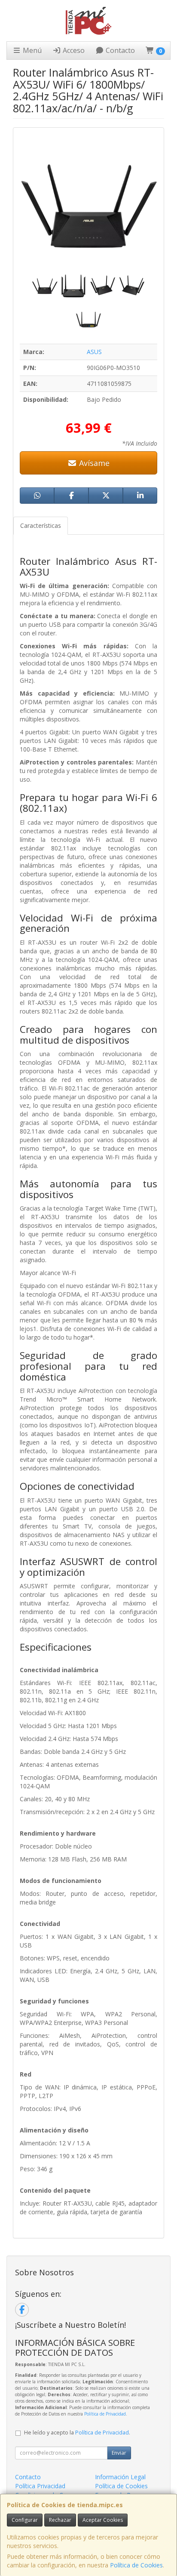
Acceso (73, 50)
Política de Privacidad (105, 2414)
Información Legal (120, 2477)
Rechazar (60, 2520)
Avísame (93, 463)
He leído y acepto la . (77, 2433)
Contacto (119, 50)
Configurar (25, 2520)
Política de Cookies (136, 2565)
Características (41, 525)
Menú (31, 50)
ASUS (94, 352)
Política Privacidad (40, 2486)
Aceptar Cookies (103, 2520)
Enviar (119, 2453)
